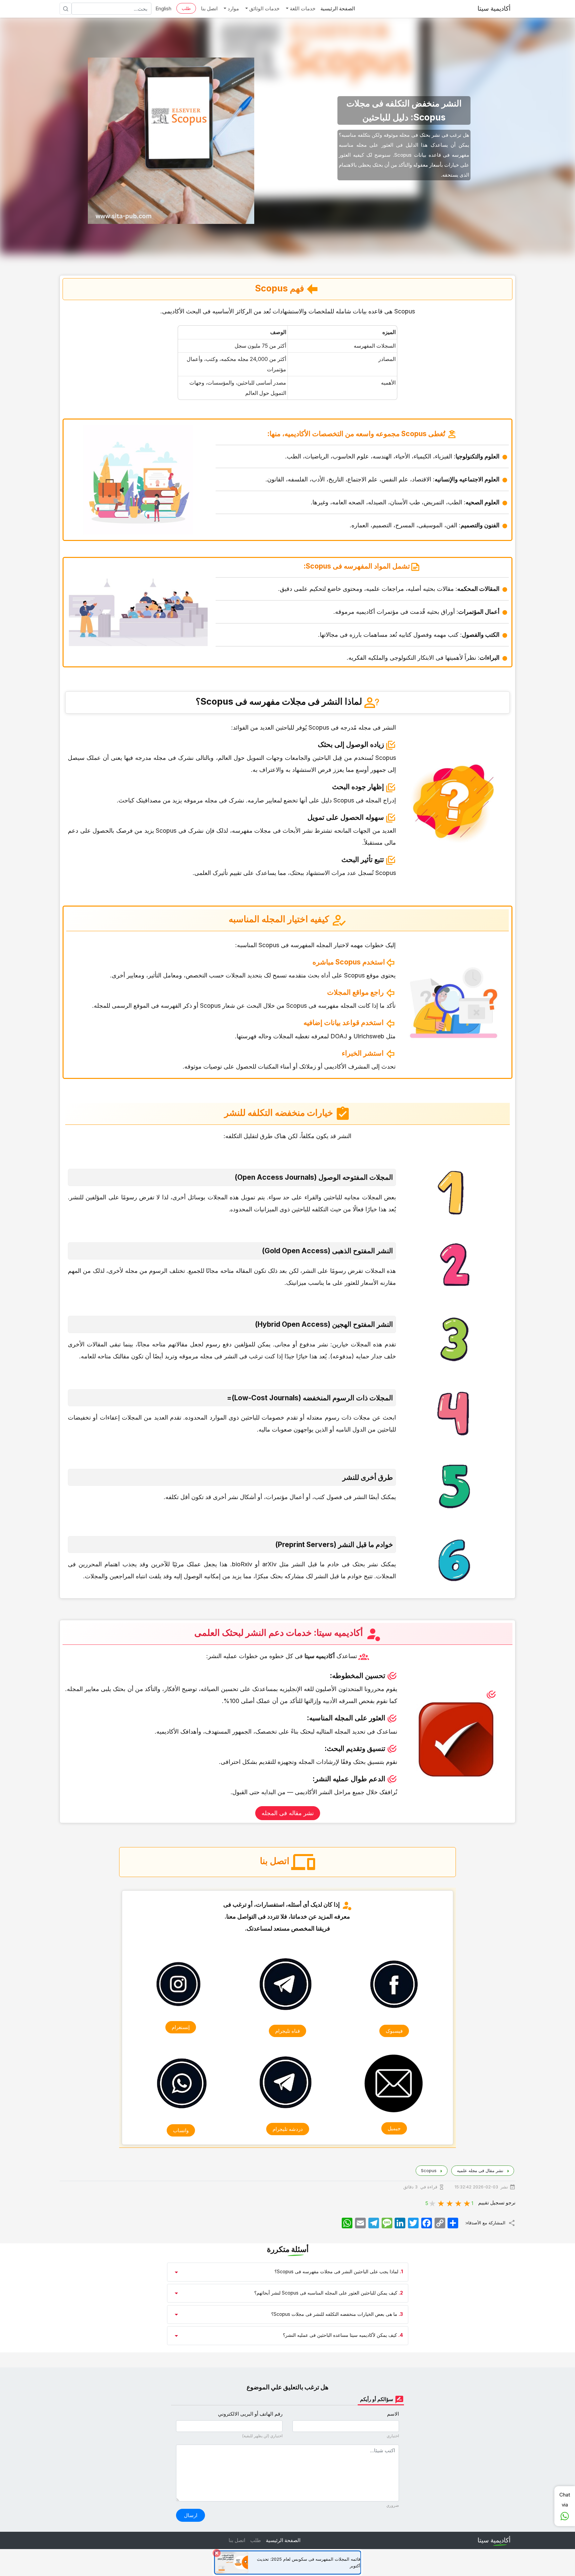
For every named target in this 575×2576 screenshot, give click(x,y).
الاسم (393, 2414)
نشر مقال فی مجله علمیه (479, 2170)
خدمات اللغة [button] (302, 8)
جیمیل (394, 2128)
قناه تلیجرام (287, 2031)
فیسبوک (394, 2031)
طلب (186, 8)
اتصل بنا (209, 8)
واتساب (181, 2130)
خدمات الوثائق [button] (264, 8)
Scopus (428, 2170)
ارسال (191, 2515)
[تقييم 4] (441, 2203)
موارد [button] (233, 8)
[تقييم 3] (450, 2203)
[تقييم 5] (433, 2203)
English (163, 8)
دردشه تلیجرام (288, 2129)
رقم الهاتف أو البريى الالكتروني (250, 2414)
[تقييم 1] (467, 2203)
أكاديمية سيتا (494, 8)
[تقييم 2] (459, 2203)
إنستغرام (181, 2027)
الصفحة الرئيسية (338, 8)
